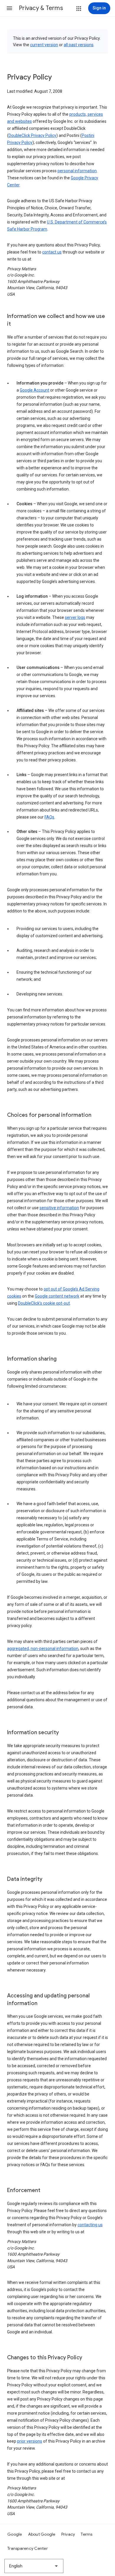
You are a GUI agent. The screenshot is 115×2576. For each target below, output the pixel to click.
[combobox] (34, 2566)
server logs (75, 617)
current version (44, 45)
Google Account (34, 390)
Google (15, 2534)
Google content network (57, 1296)
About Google (42, 2534)
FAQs (49, 817)
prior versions (30, 2441)
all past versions (79, 45)
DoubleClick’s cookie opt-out (44, 1303)
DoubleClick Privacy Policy (32, 135)
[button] (9, 8)
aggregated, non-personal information (43, 1649)
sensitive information (59, 1208)
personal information (77, 171)
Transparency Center (28, 2548)
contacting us (90, 2225)
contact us (52, 252)
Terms (87, 2534)
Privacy (68, 2534)
